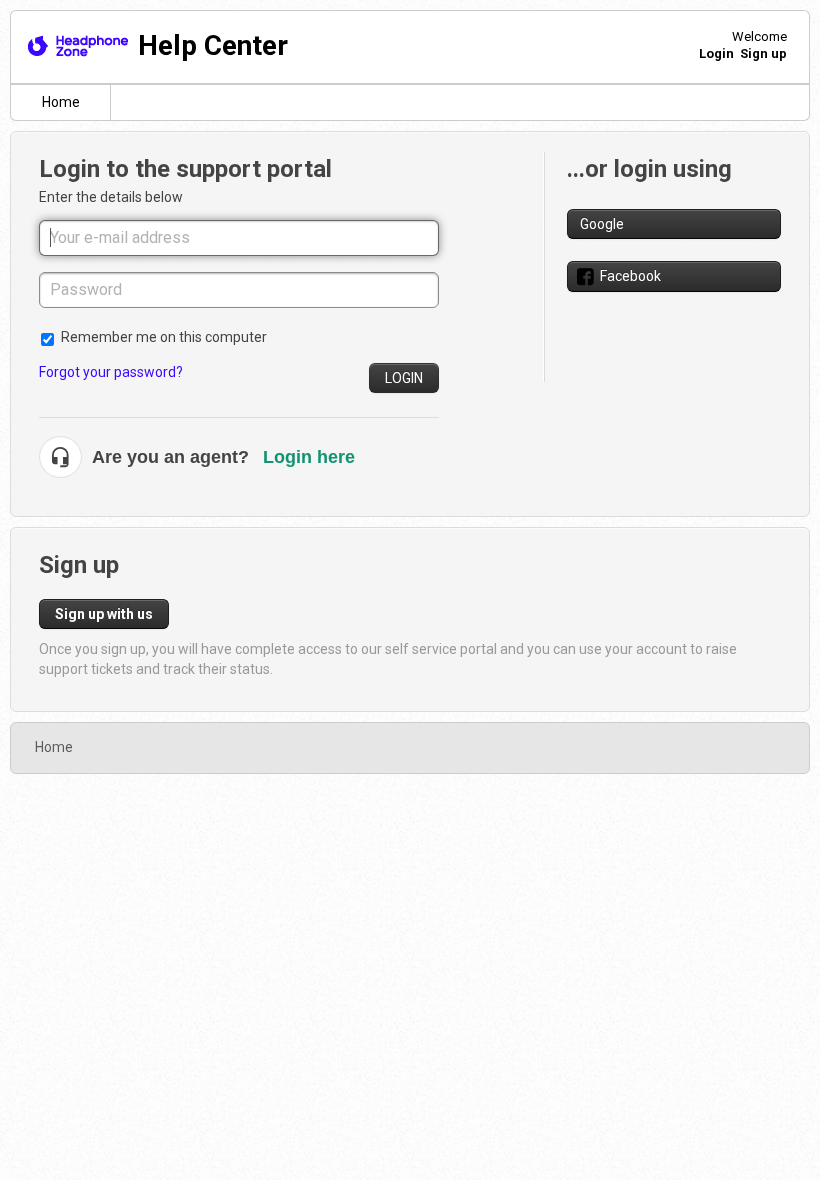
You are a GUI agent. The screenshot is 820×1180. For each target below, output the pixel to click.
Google (602, 224)
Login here (309, 457)
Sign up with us (104, 614)
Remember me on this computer (164, 337)
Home (61, 102)
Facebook (630, 276)
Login (404, 378)
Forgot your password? (111, 372)
